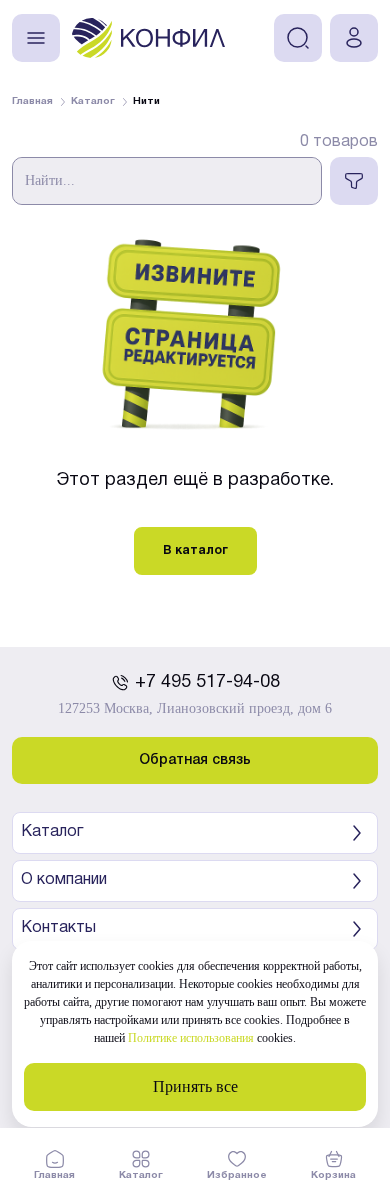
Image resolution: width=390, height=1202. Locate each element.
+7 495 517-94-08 (207, 682)
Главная (54, 1175)
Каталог (141, 1175)
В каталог (195, 550)
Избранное (237, 1175)
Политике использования (191, 1038)
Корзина (333, 1175)
